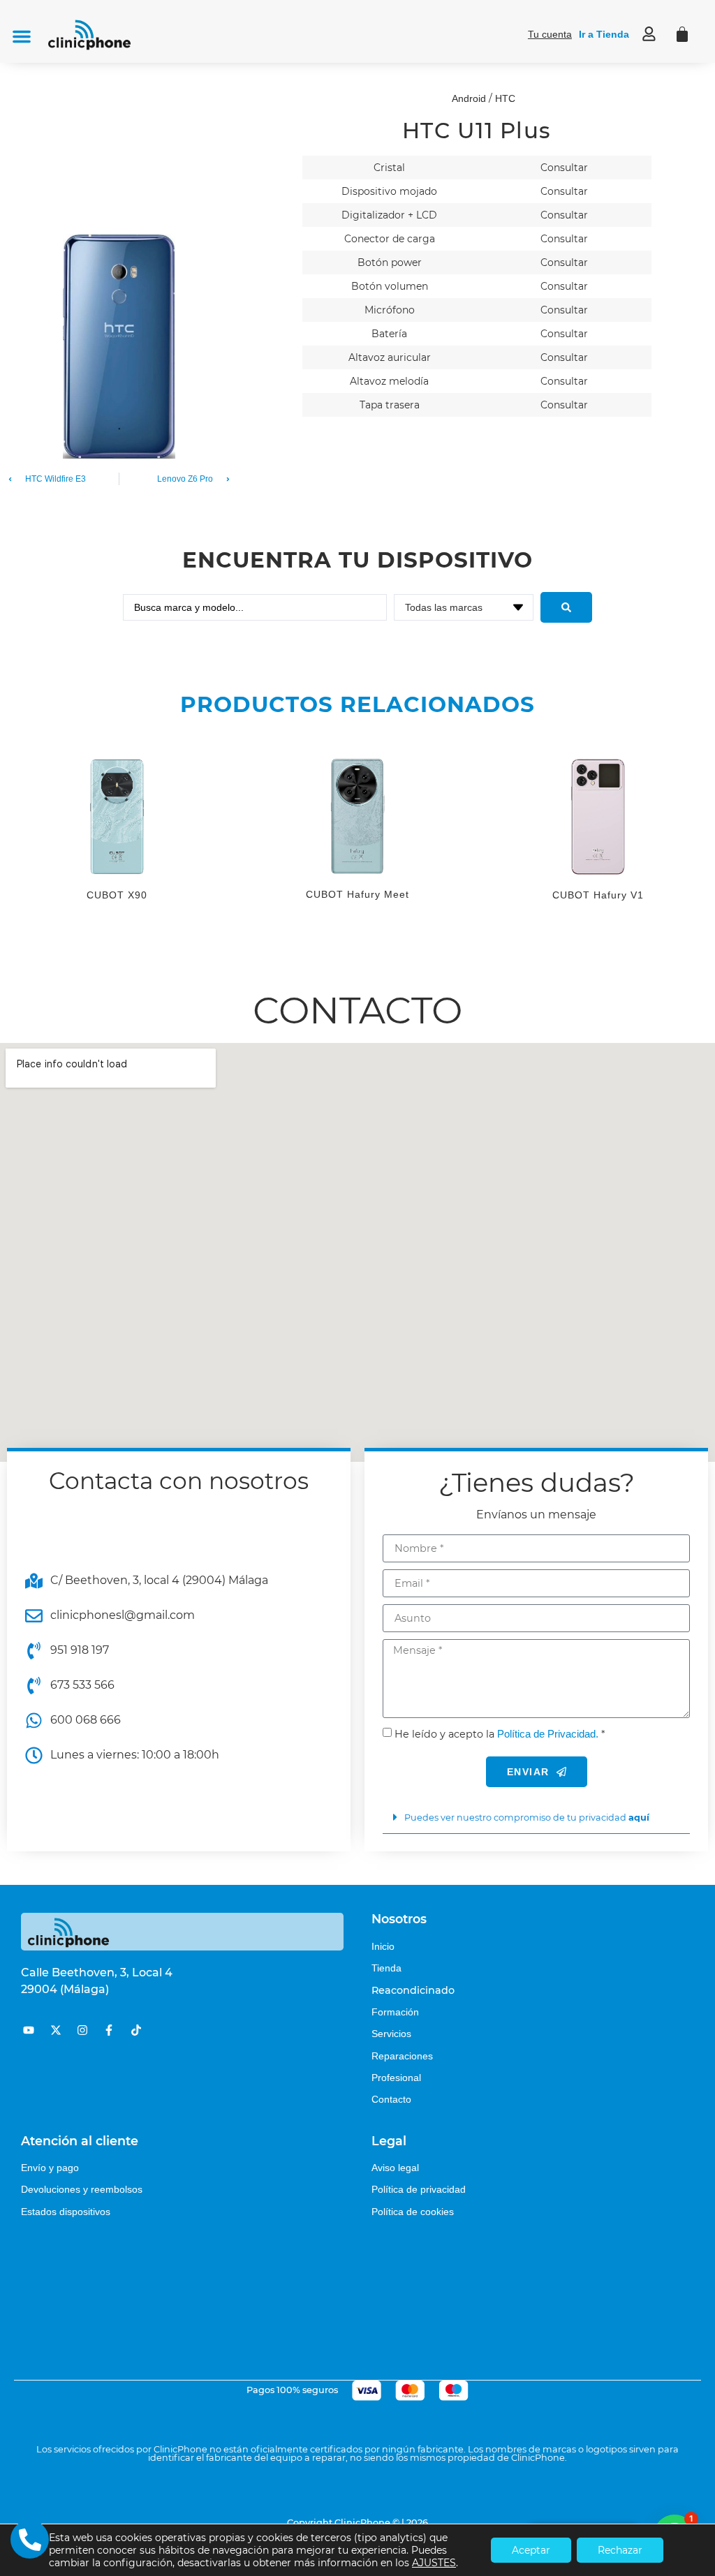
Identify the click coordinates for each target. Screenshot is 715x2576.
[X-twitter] (55, 2030)
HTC (505, 98)
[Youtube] (29, 2030)
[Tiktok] (136, 2030)
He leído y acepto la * (500, 1734)
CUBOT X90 (117, 895)
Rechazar (620, 2550)
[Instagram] (82, 2030)
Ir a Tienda (604, 34)
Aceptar (531, 2550)
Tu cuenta (550, 34)
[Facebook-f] (109, 2030)
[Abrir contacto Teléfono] (30, 2539)
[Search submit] (566, 607)
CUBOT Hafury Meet (357, 894)
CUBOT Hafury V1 (598, 895)
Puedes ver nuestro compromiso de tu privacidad (527, 1818)
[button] (22, 36)
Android (469, 98)
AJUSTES (434, 2563)
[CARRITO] (682, 34)
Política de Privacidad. (548, 1734)
